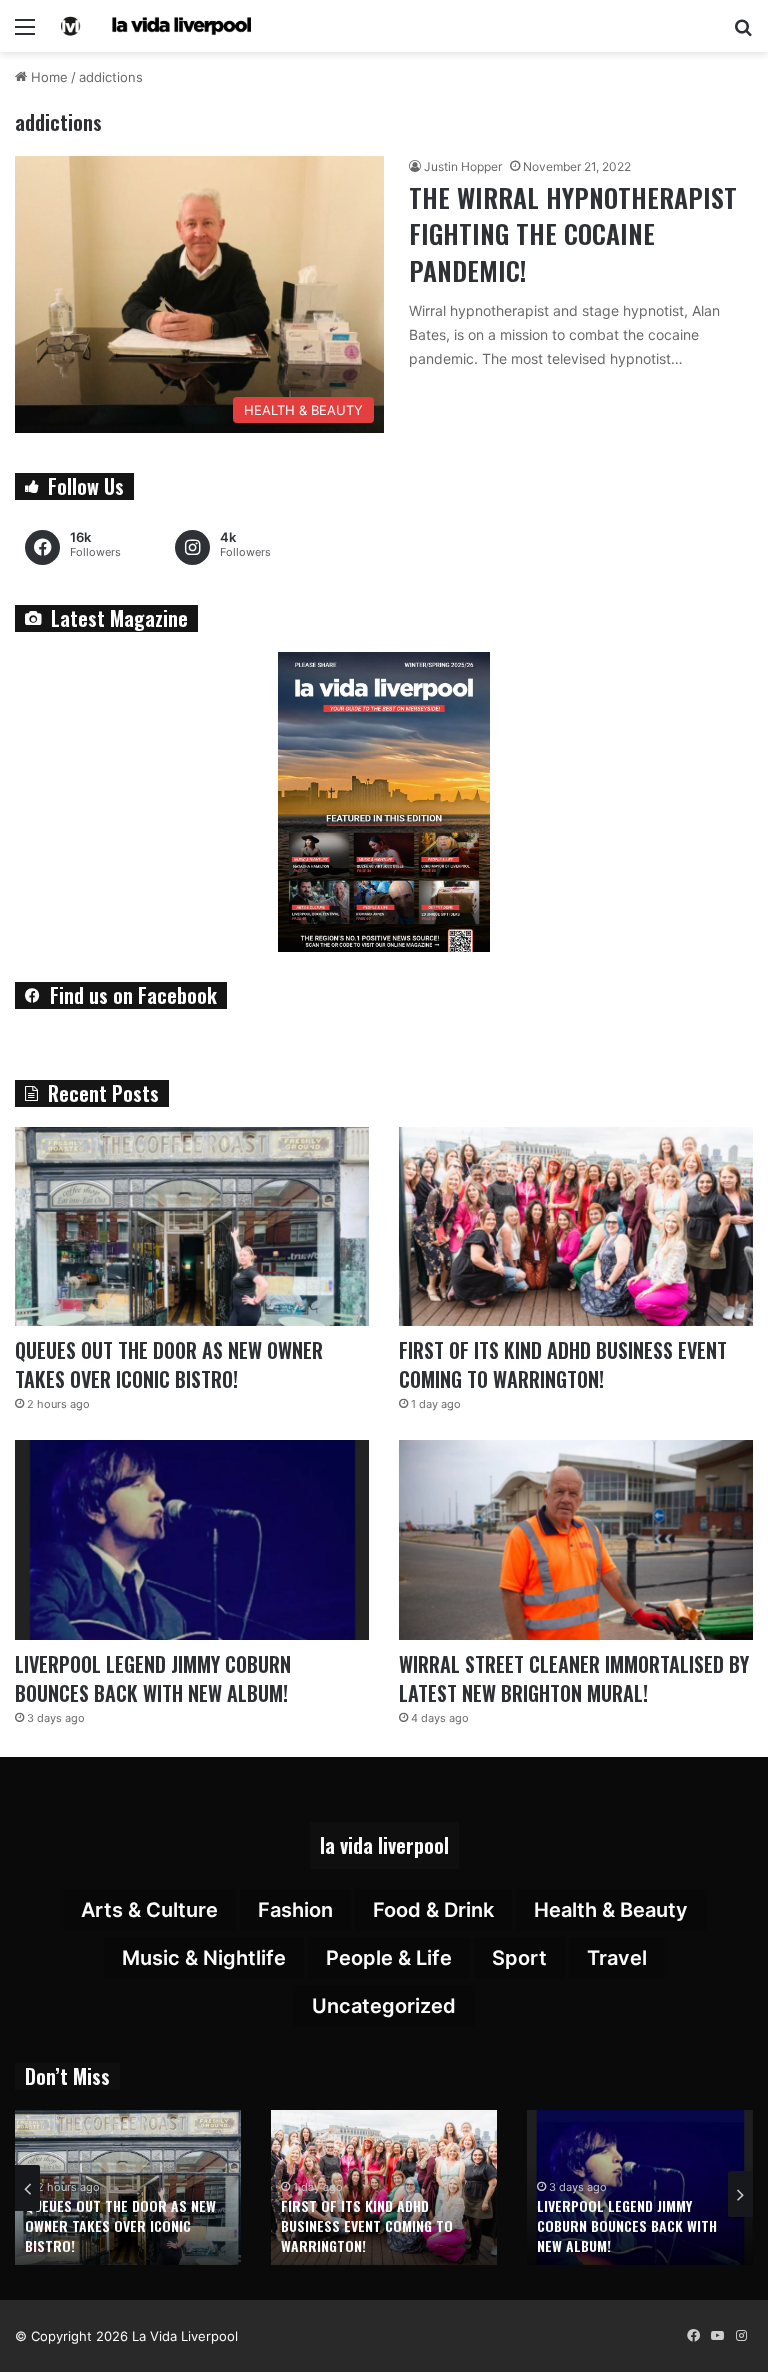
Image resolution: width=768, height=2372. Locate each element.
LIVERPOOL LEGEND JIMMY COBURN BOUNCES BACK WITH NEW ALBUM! (153, 1678)
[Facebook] (693, 2336)
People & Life (389, 1958)
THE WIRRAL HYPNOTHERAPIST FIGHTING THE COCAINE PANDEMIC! (573, 234)
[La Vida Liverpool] (156, 26)
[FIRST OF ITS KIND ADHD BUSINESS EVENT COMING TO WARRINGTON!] (576, 1227)
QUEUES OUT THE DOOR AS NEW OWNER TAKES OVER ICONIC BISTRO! (169, 1364)
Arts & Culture (149, 1910)
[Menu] (25, 33)
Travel (617, 1958)
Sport (519, 1958)
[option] (128, 2187)
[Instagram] (741, 2336)
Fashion (295, 1910)
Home (47, 77)
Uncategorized (384, 2006)
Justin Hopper (463, 166)
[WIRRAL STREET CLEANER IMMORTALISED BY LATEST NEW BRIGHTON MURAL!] (576, 1540)
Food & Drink (433, 1910)
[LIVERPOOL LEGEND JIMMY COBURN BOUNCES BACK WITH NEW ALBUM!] (192, 1540)
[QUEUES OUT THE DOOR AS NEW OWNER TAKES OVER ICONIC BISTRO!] (192, 1227)
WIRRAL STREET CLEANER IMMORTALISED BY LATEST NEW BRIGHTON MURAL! (574, 1678)
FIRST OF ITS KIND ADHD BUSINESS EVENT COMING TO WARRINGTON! (563, 1364)
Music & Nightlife (204, 1958)
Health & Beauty (611, 1910)
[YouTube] (717, 2336)
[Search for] (743, 33)
